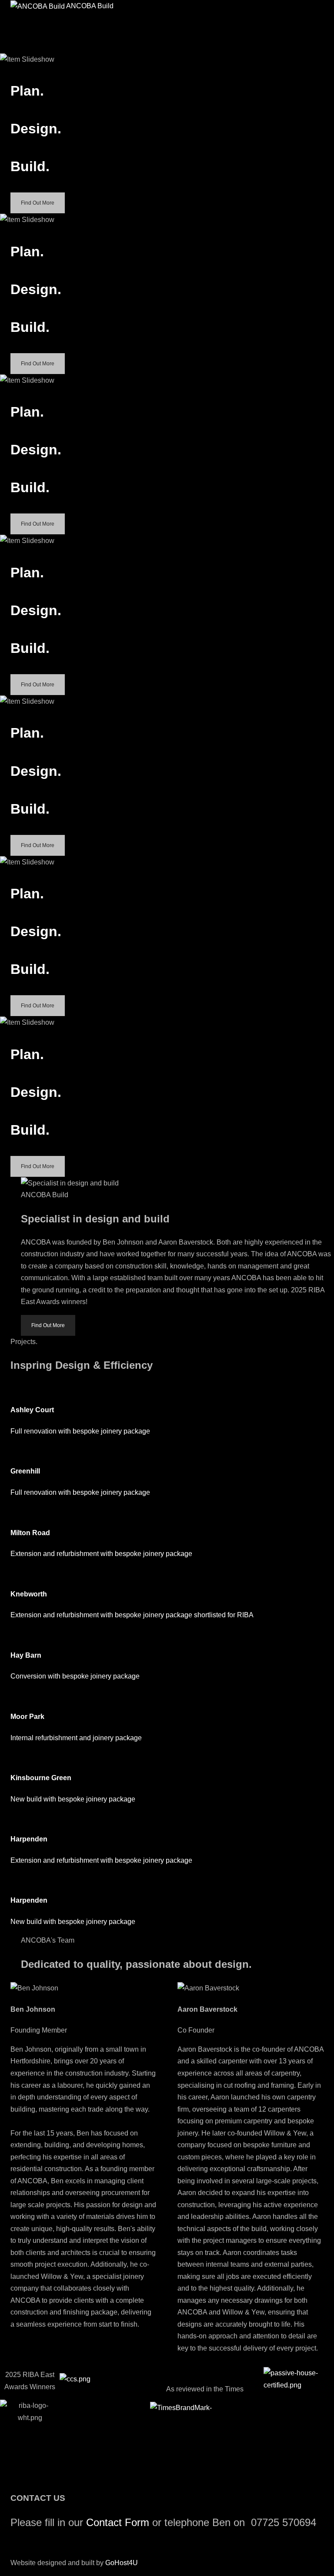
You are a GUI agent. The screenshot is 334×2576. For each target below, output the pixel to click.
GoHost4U (122, 2563)
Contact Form (118, 2522)
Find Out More (38, 203)
